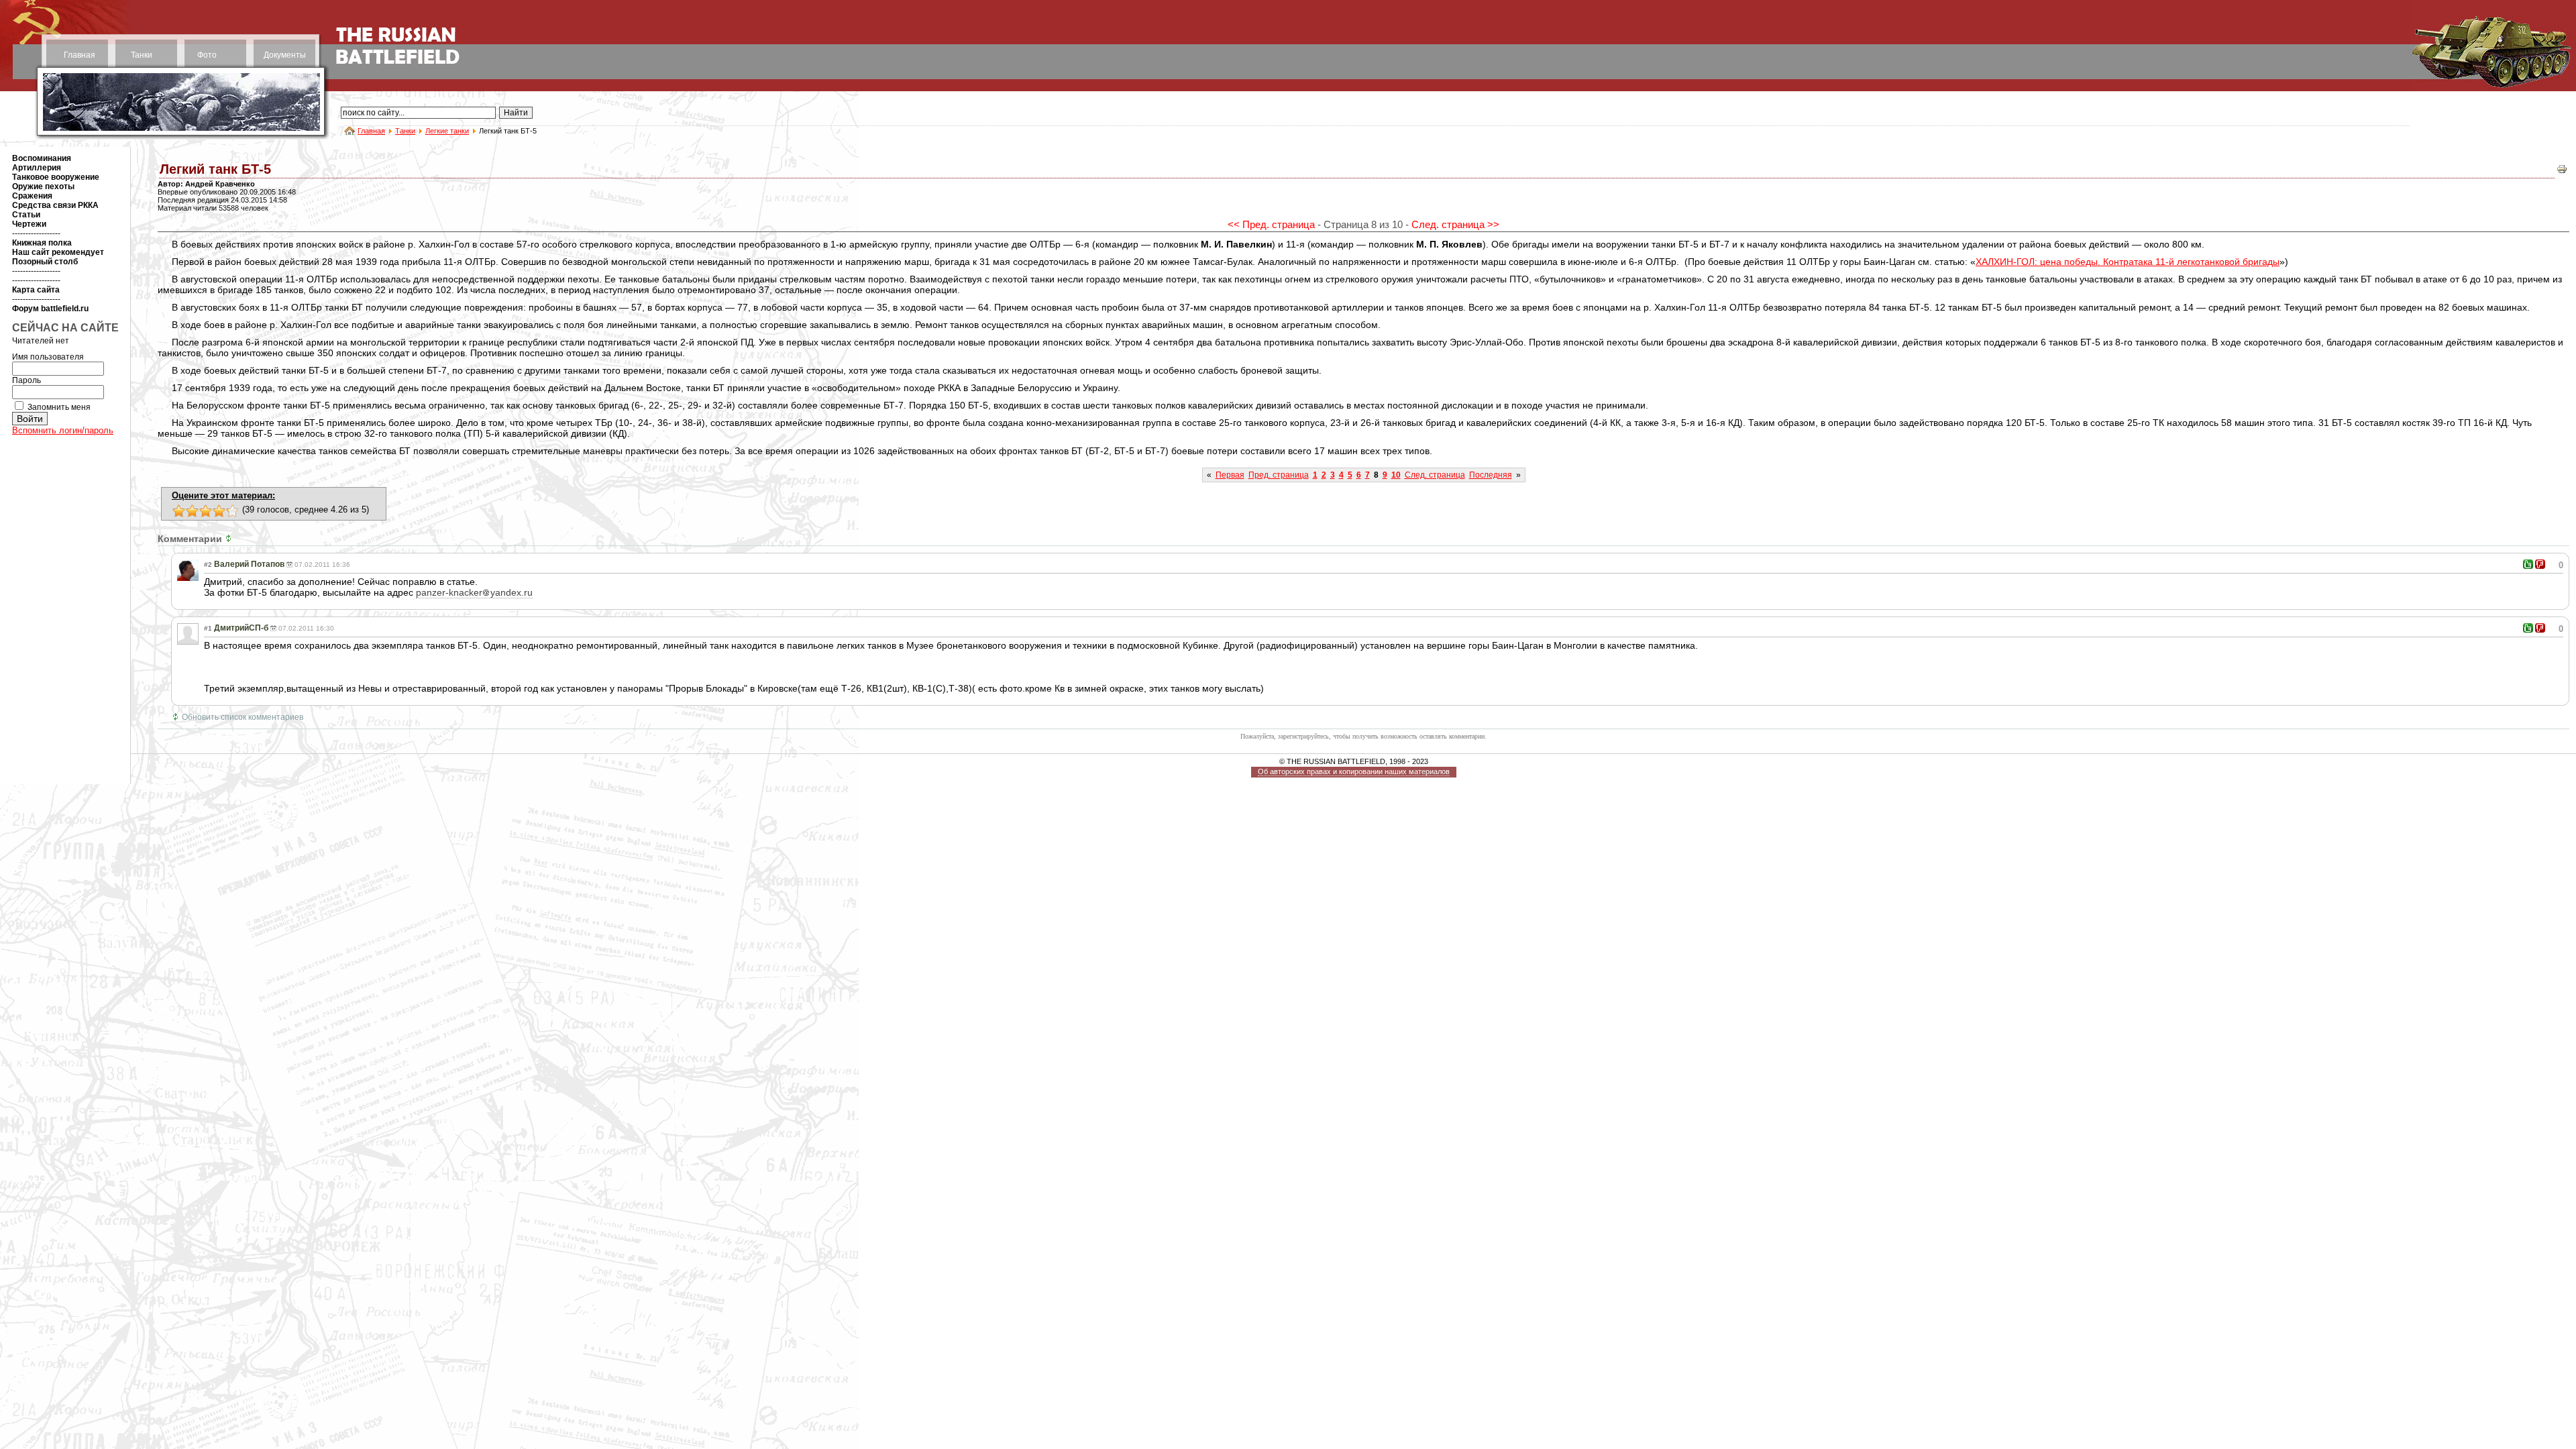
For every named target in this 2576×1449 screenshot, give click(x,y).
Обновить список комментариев (243, 717)
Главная (79, 55)
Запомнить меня (59, 407)
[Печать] (2562, 172)
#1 (208, 628)
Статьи (26, 215)
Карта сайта (36, 290)
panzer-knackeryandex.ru (474, 592)
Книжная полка (42, 243)
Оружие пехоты (43, 186)
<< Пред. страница (1271, 224)
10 (1396, 475)
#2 (208, 565)
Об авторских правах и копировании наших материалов (1354, 771)
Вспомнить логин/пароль (63, 430)
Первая (1230, 475)
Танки (142, 55)
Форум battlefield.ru (50, 309)
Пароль (26, 380)
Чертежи (29, 224)
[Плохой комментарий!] (2540, 564)
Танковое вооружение (56, 177)
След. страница (1435, 475)
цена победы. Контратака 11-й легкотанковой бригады (2128, 262)
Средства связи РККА (55, 205)
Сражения (32, 196)
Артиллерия (37, 168)
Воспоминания (42, 158)
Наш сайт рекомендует (58, 252)
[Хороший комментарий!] (2528, 564)
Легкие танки (447, 131)
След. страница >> (1455, 224)
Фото (207, 55)
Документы (285, 55)
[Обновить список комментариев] (230, 539)
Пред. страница (1279, 475)
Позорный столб (45, 262)
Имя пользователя (48, 357)
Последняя (1491, 475)
